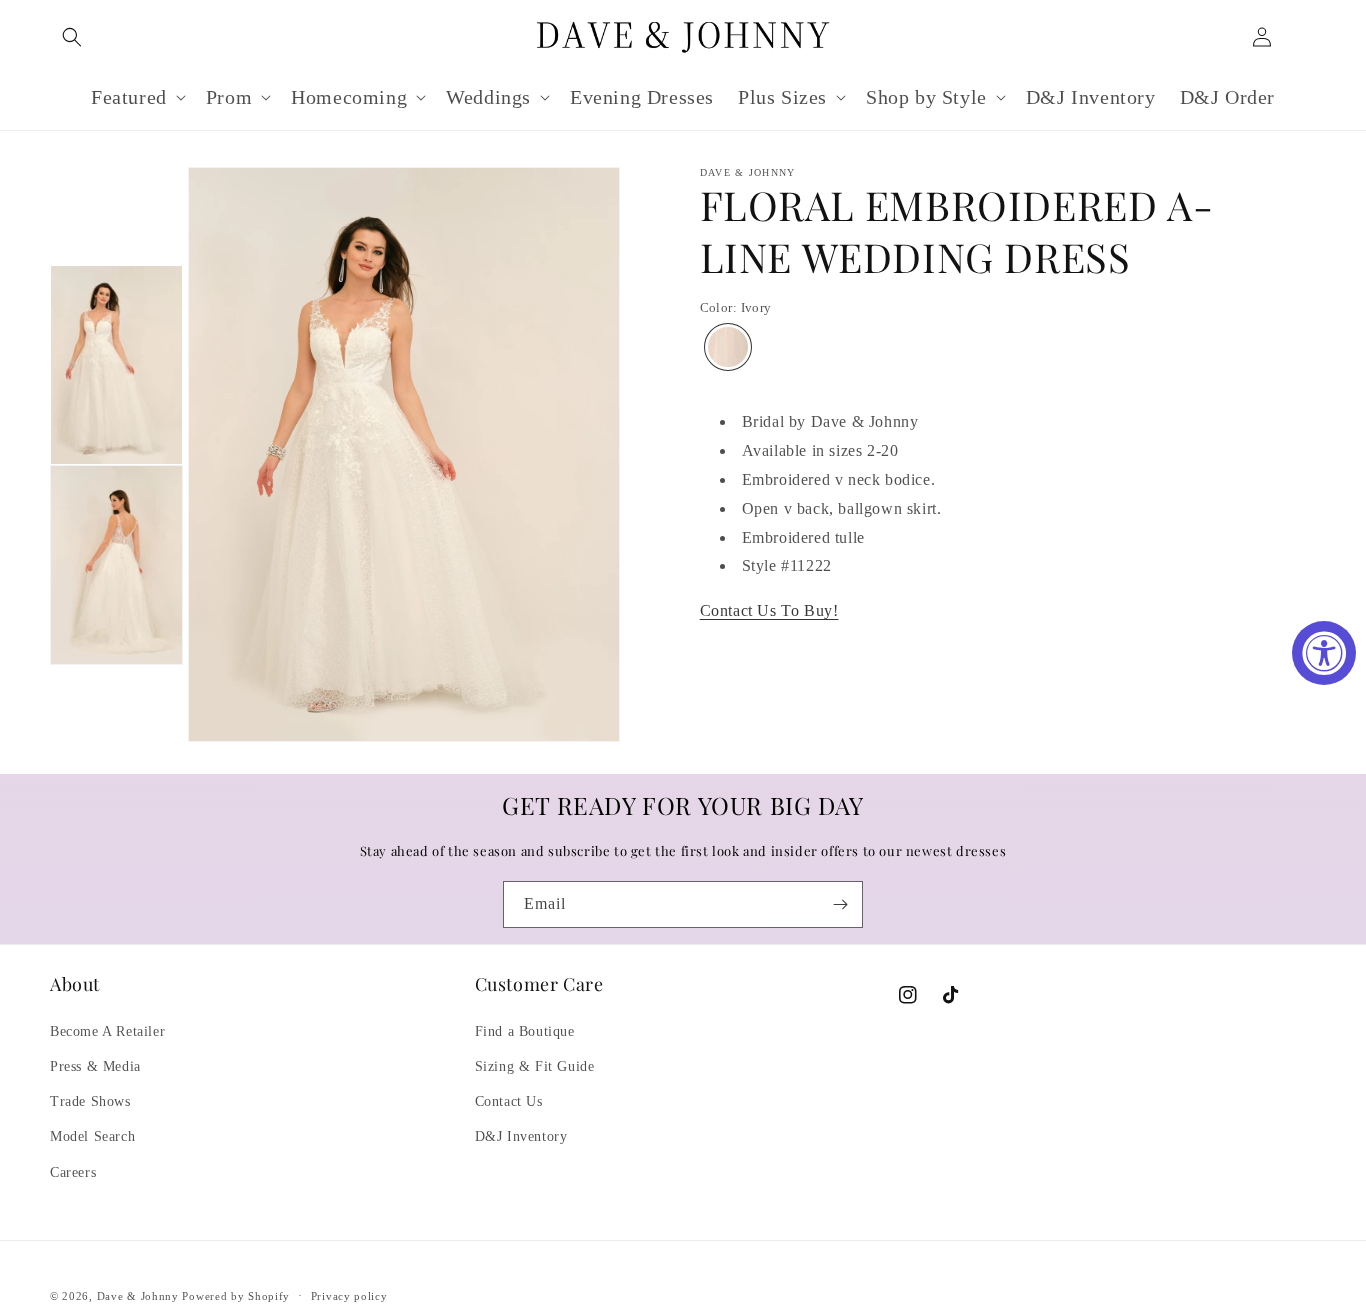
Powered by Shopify (236, 1296)
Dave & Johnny (138, 1296)
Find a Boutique (525, 1031)
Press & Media (95, 1066)
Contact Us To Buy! (769, 611)
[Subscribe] (840, 904)
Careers (73, 1172)
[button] (72, 37)
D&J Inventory (521, 1136)
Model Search (92, 1136)
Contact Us (509, 1101)
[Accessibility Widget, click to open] (1324, 653)
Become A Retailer (107, 1031)
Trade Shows (90, 1101)
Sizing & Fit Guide (535, 1066)
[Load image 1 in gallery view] (116, 365)
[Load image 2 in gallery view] (116, 565)
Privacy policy (349, 1296)
